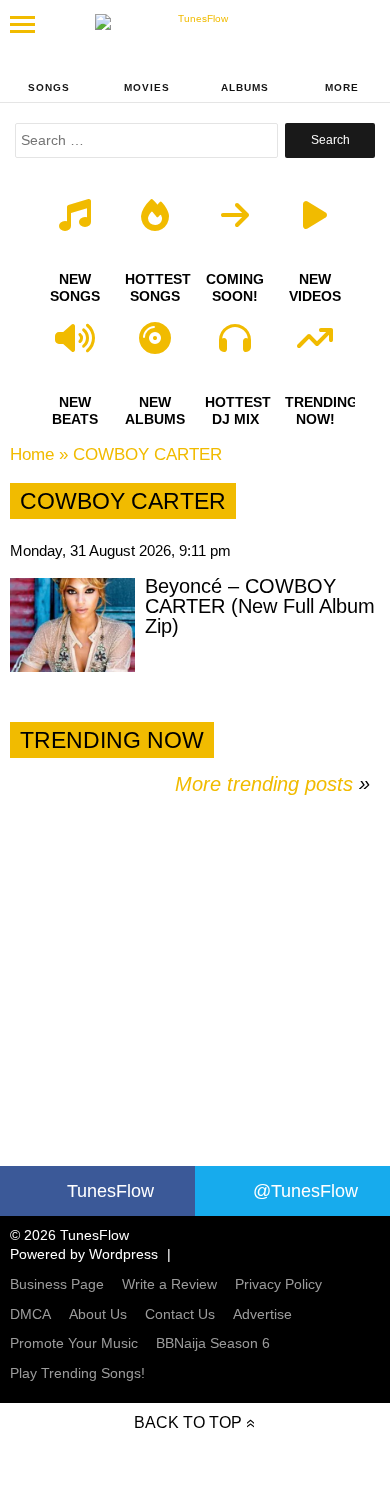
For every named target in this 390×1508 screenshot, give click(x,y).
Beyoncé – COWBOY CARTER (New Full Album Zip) (260, 606)
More (342, 87)
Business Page (57, 1284)
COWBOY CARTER (147, 454)
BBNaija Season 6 (213, 1343)
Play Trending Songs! (77, 1373)
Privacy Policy (278, 1284)
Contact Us (180, 1314)
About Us (98, 1314)
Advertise (262, 1314)
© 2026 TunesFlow (69, 1235)
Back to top (188, 1422)
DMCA (30, 1314)
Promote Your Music (74, 1343)
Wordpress (123, 1254)
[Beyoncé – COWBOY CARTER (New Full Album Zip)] (72, 625)
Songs (49, 87)
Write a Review (169, 1284)
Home (32, 454)
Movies (147, 87)
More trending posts (272, 784)
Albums (245, 87)
